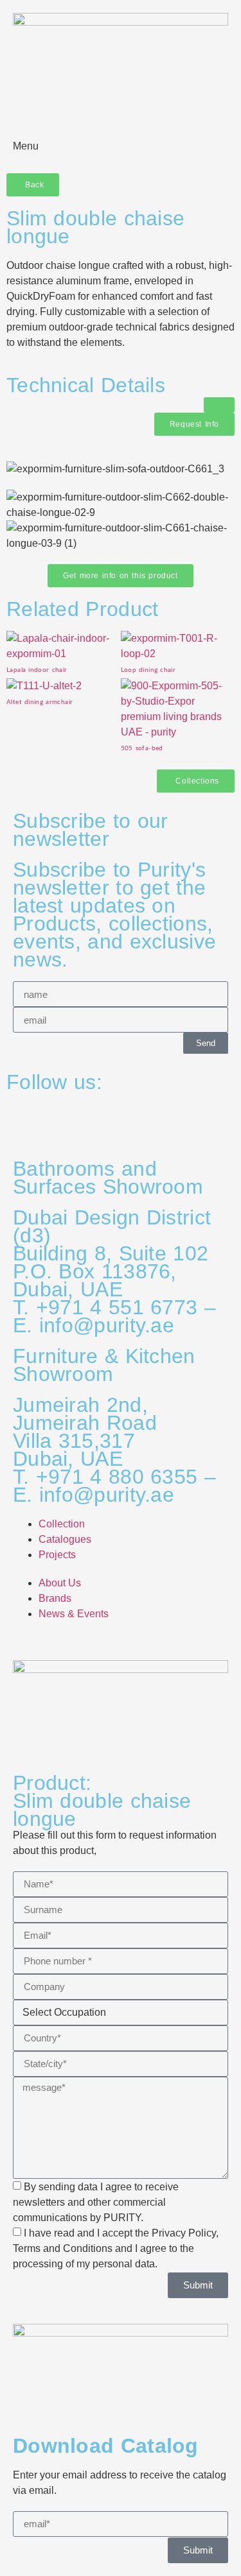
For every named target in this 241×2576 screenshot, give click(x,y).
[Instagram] (22, 1120)
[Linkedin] (92, 1120)
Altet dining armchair (40, 702)
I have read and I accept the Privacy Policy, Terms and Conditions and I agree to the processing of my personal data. (116, 2248)
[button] (219, 405)
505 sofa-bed (142, 748)
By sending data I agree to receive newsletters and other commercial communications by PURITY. (96, 2202)
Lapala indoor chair (37, 670)
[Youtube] (127, 1120)
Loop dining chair (148, 670)
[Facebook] (57, 1120)
